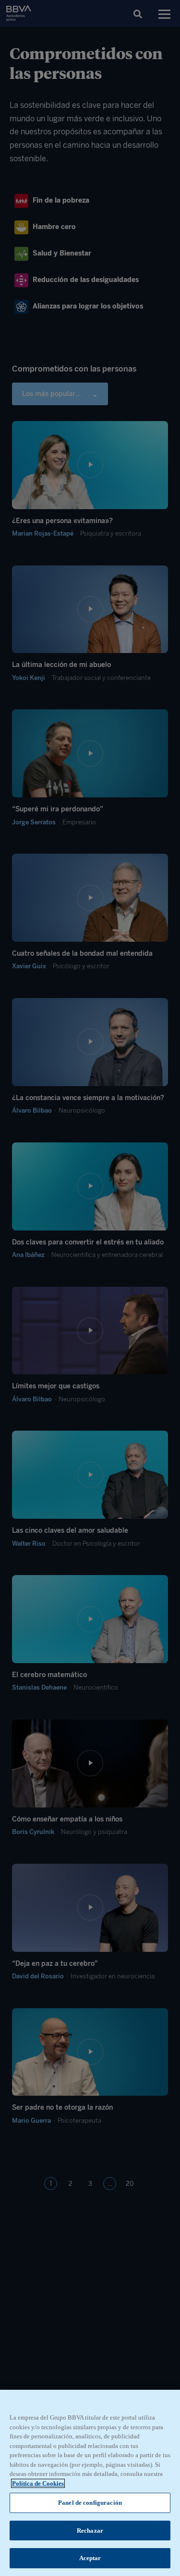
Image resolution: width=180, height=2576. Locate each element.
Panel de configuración (90, 2503)
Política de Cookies (38, 2483)
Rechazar (90, 2531)
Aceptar (90, 2558)
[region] (90, 2483)
